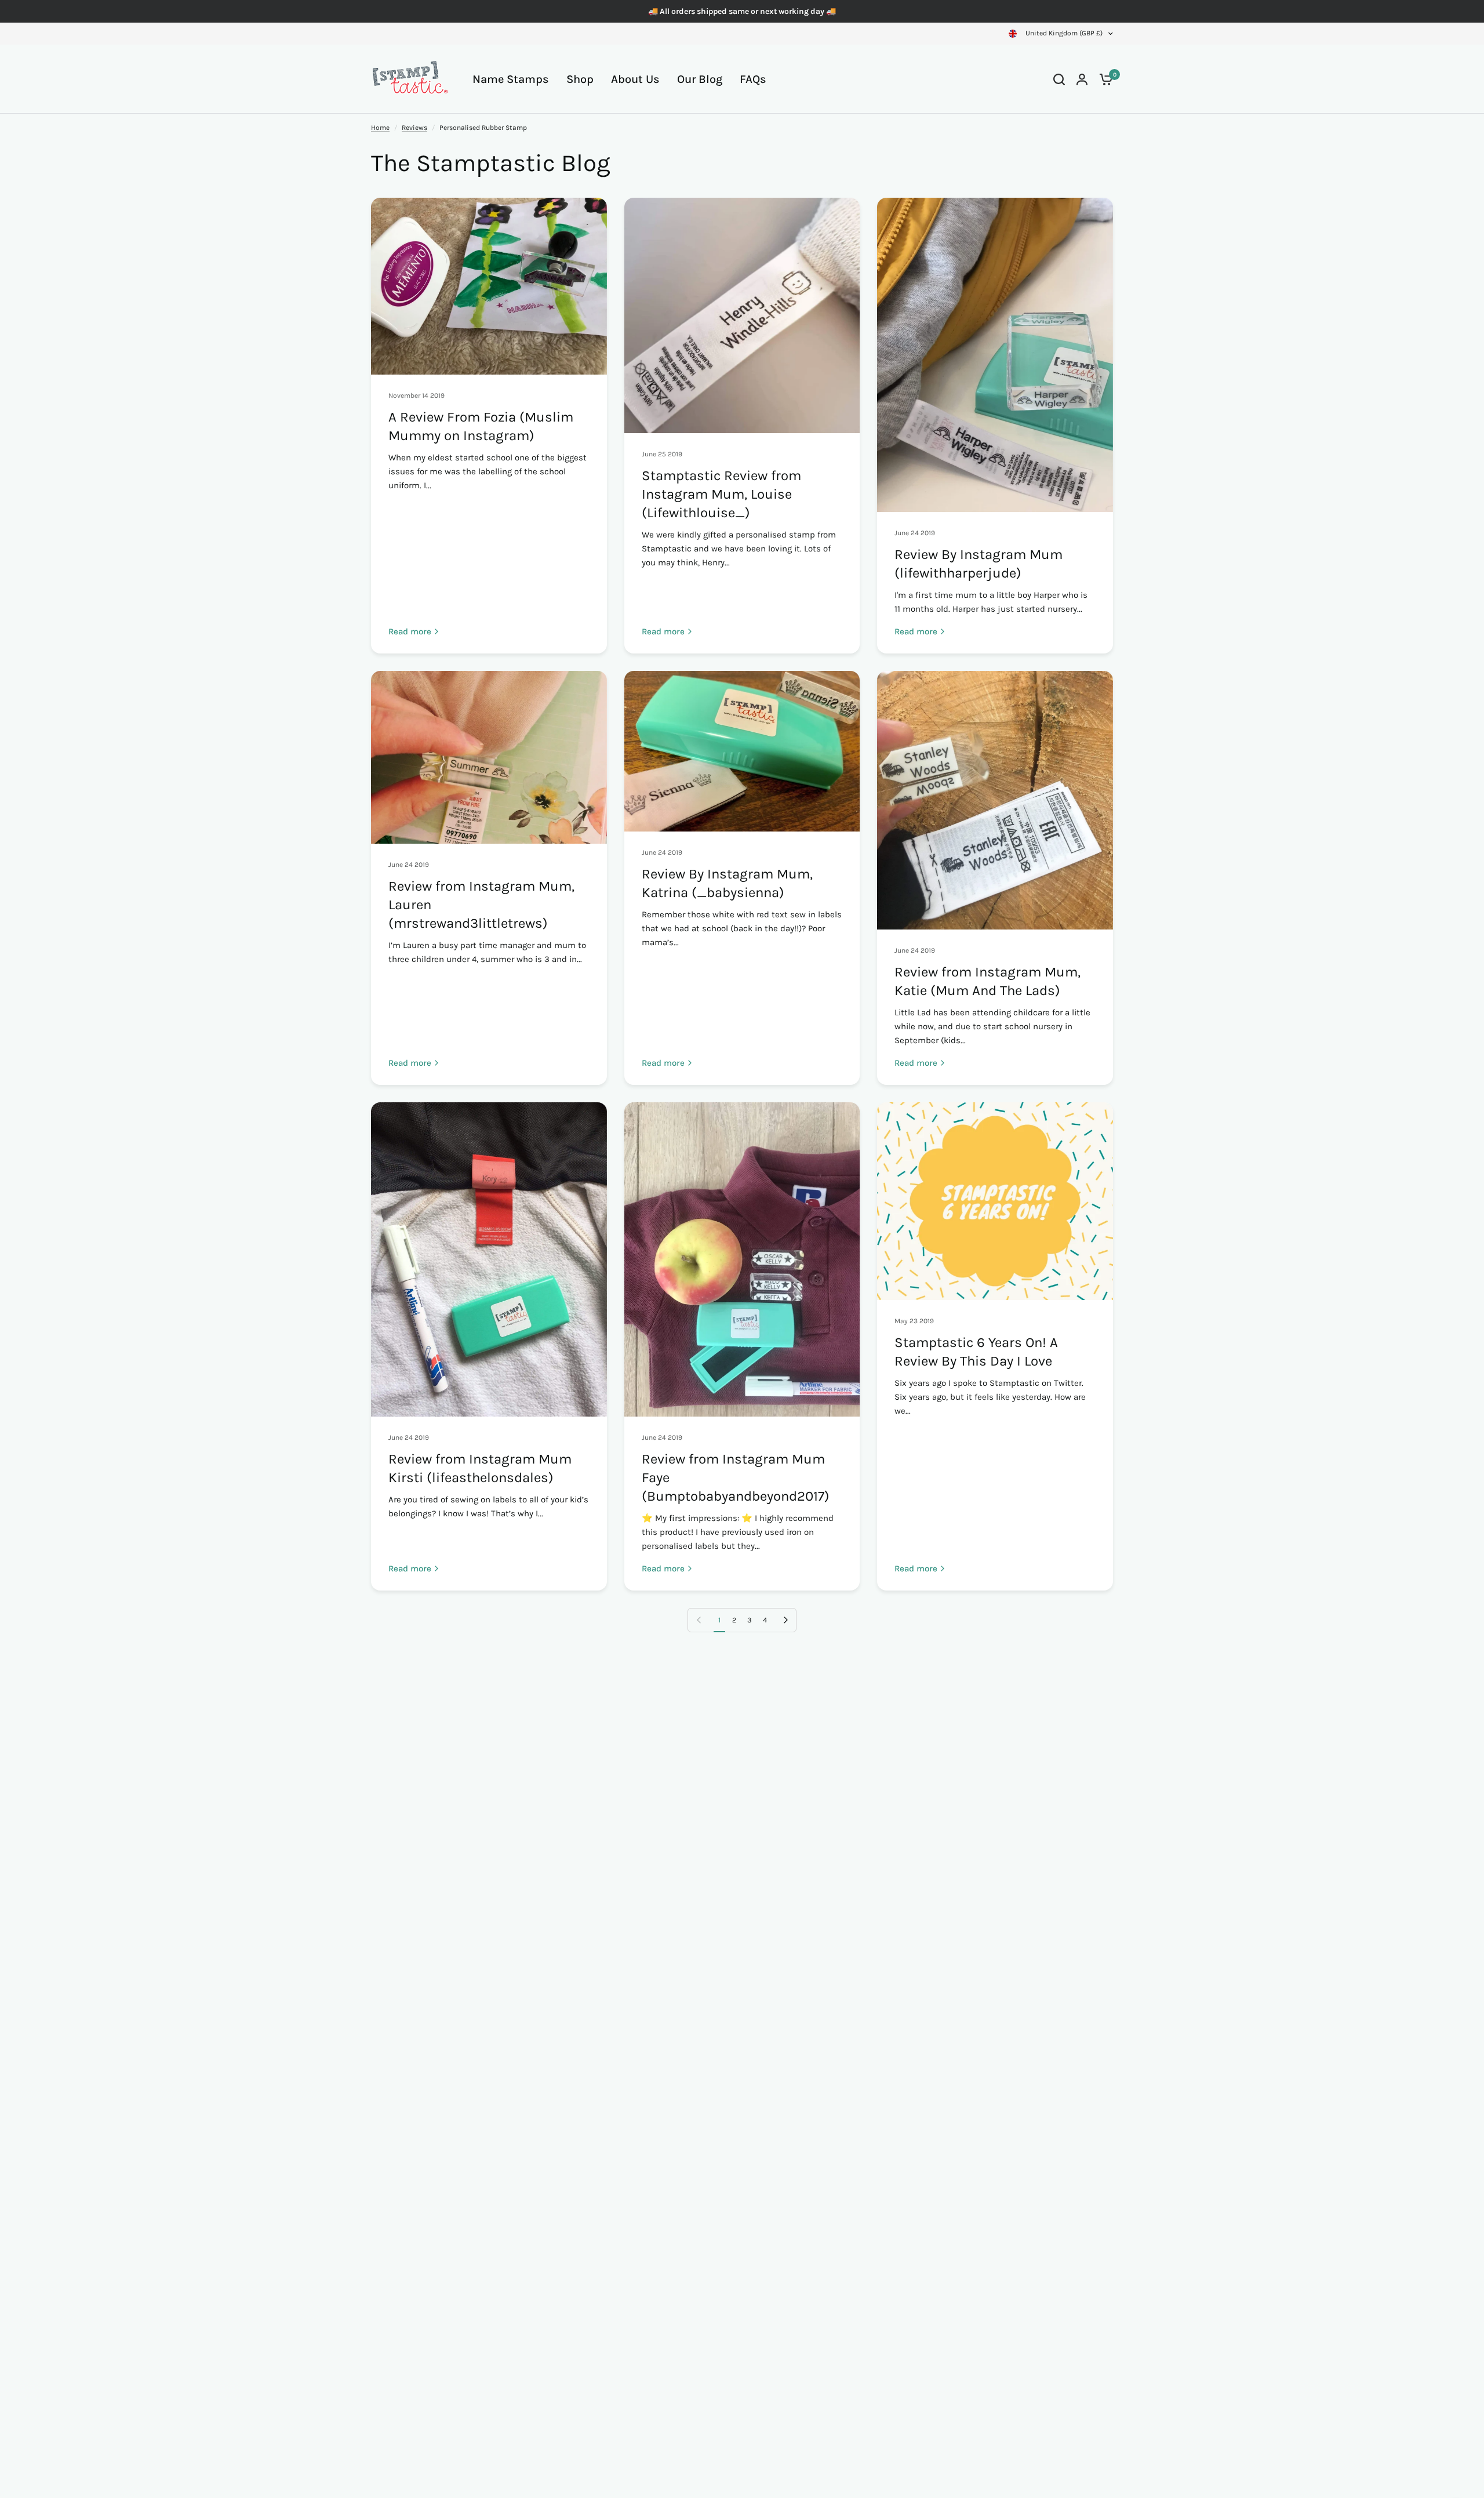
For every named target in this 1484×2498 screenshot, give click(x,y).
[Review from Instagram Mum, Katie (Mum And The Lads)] (995, 800)
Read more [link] (410, 632)
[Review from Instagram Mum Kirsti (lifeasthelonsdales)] (489, 1259)
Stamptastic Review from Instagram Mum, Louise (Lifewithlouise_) (721, 494)
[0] (1103, 79)
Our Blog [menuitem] (700, 79)
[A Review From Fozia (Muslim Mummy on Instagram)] (489, 286)
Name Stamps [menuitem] (511, 79)
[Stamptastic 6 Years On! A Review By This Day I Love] (995, 1201)
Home (380, 128)
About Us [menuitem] (635, 79)
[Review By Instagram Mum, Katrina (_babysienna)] (742, 751)
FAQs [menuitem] (753, 79)
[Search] (1059, 79)
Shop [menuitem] (580, 79)
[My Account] (1082, 79)
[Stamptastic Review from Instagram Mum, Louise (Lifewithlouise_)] (742, 315)
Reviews (414, 128)
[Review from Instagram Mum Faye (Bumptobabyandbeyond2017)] (742, 1259)
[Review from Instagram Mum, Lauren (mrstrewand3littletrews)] (489, 757)
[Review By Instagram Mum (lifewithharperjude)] (995, 355)
